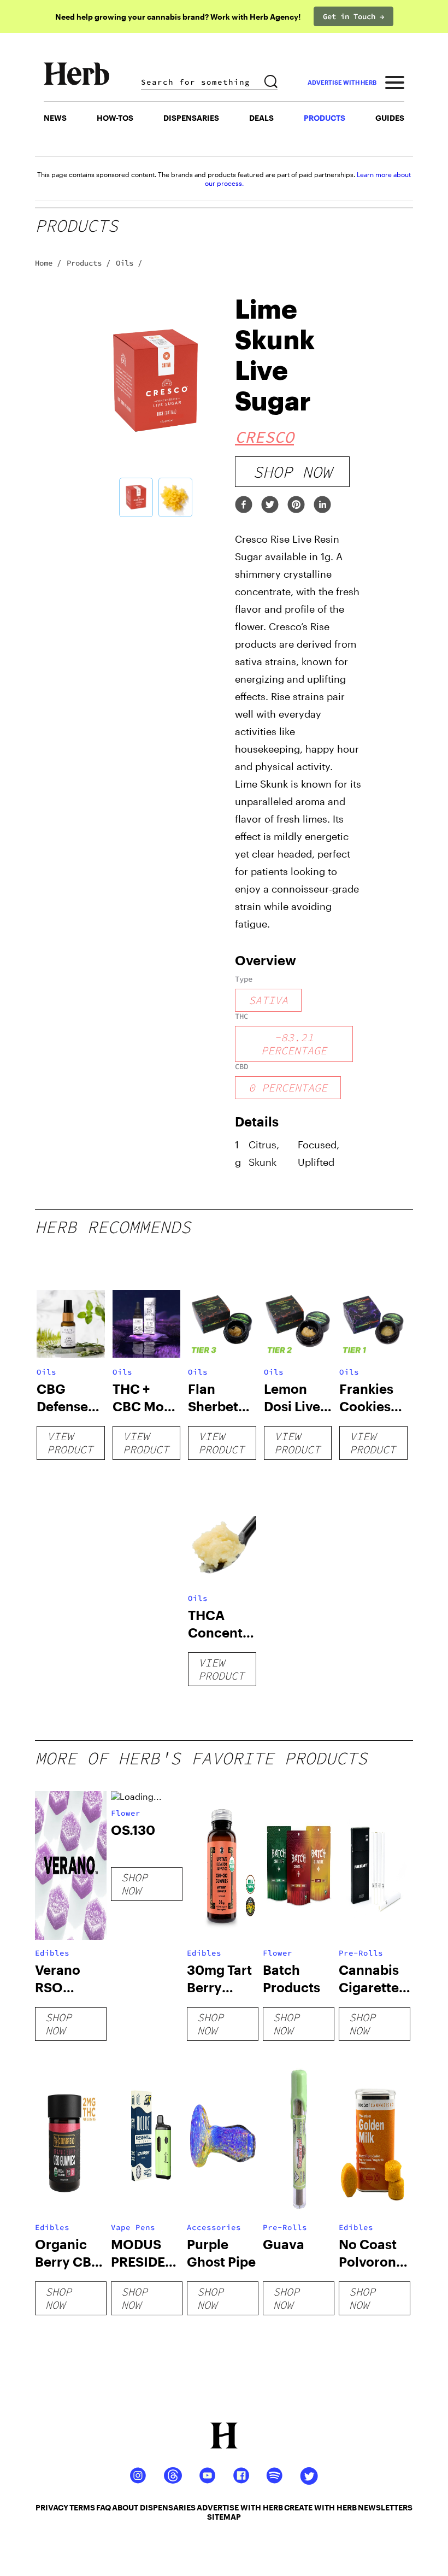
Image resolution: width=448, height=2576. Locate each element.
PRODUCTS (325, 118)
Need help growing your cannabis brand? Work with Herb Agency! (178, 17)
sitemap (224, 2517)
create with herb (320, 2507)
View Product (70, 1443)
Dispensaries (191, 118)
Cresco (264, 437)
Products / (89, 263)
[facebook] (244, 505)
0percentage (288, 1087)
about (125, 2507)
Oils (46, 1372)
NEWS (55, 118)
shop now (292, 472)
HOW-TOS (115, 118)
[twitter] (270, 505)
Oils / (129, 263)
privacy (52, 2507)
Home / (48, 263)
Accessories (214, 2227)
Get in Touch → (353, 16)
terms (82, 2507)
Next (232, 407)
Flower (126, 1813)
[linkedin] (322, 505)
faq (104, 2507)
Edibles (52, 1953)
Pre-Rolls (361, 1953)
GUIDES (390, 118)
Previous (79, 407)
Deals (261, 118)
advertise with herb (342, 82)
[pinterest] (296, 505)
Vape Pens (133, 2227)
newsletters (385, 2507)
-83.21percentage (294, 1044)
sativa (268, 1000)
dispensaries (168, 2507)
